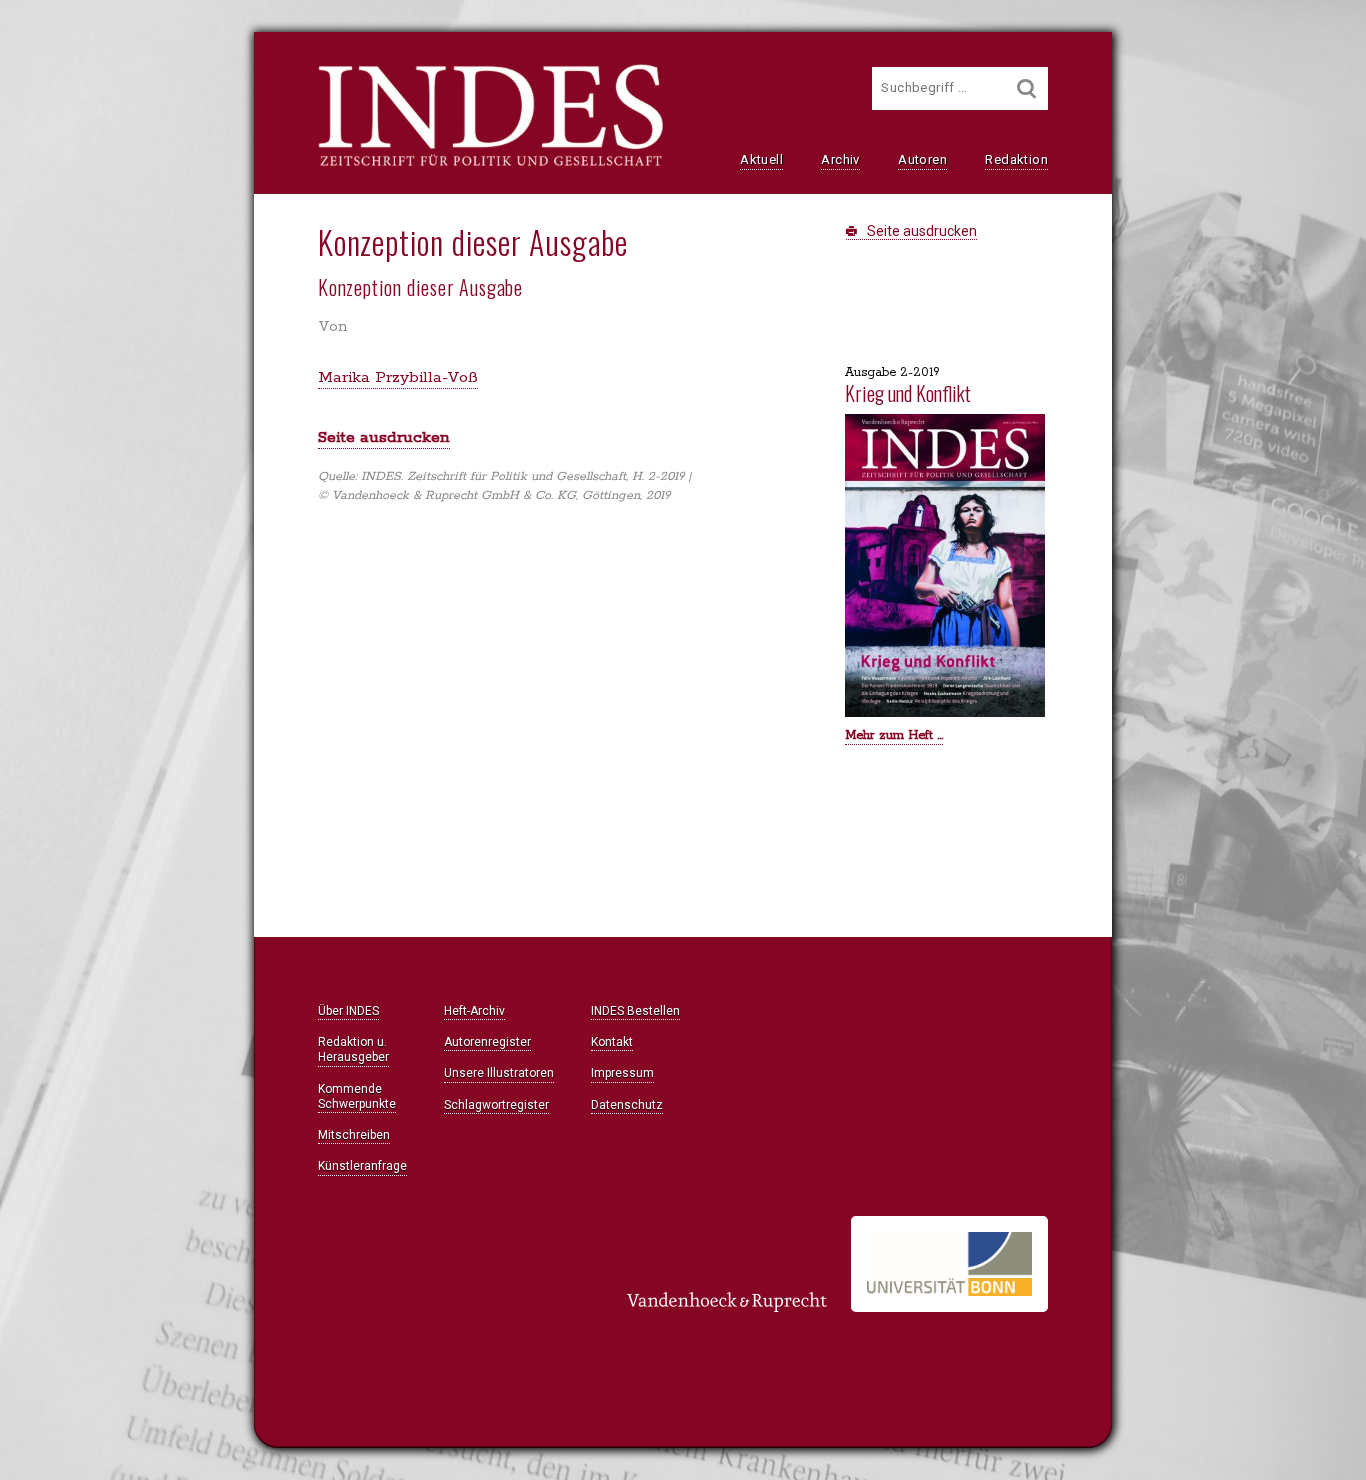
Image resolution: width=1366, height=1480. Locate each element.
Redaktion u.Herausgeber (353, 1049)
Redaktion (1016, 159)
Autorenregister (487, 1042)
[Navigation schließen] (84, 60)
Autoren (922, 159)
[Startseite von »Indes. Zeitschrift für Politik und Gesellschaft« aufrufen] (490, 164)
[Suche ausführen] (1027, 88)
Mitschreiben (354, 1135)
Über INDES (348, 1011)
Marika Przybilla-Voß (398, 377)
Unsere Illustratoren (499, 1073)
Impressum (622, 1073)
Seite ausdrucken (920, 231)
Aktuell (761, 159)
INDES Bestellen (635, 1011)
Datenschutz (627, 1105)
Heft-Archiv (474, 1011)
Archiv (840, 159)
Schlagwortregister (496, 1105)
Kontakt (612, 1042)
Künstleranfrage (362, 1166)
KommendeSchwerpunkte (357, 1096)
